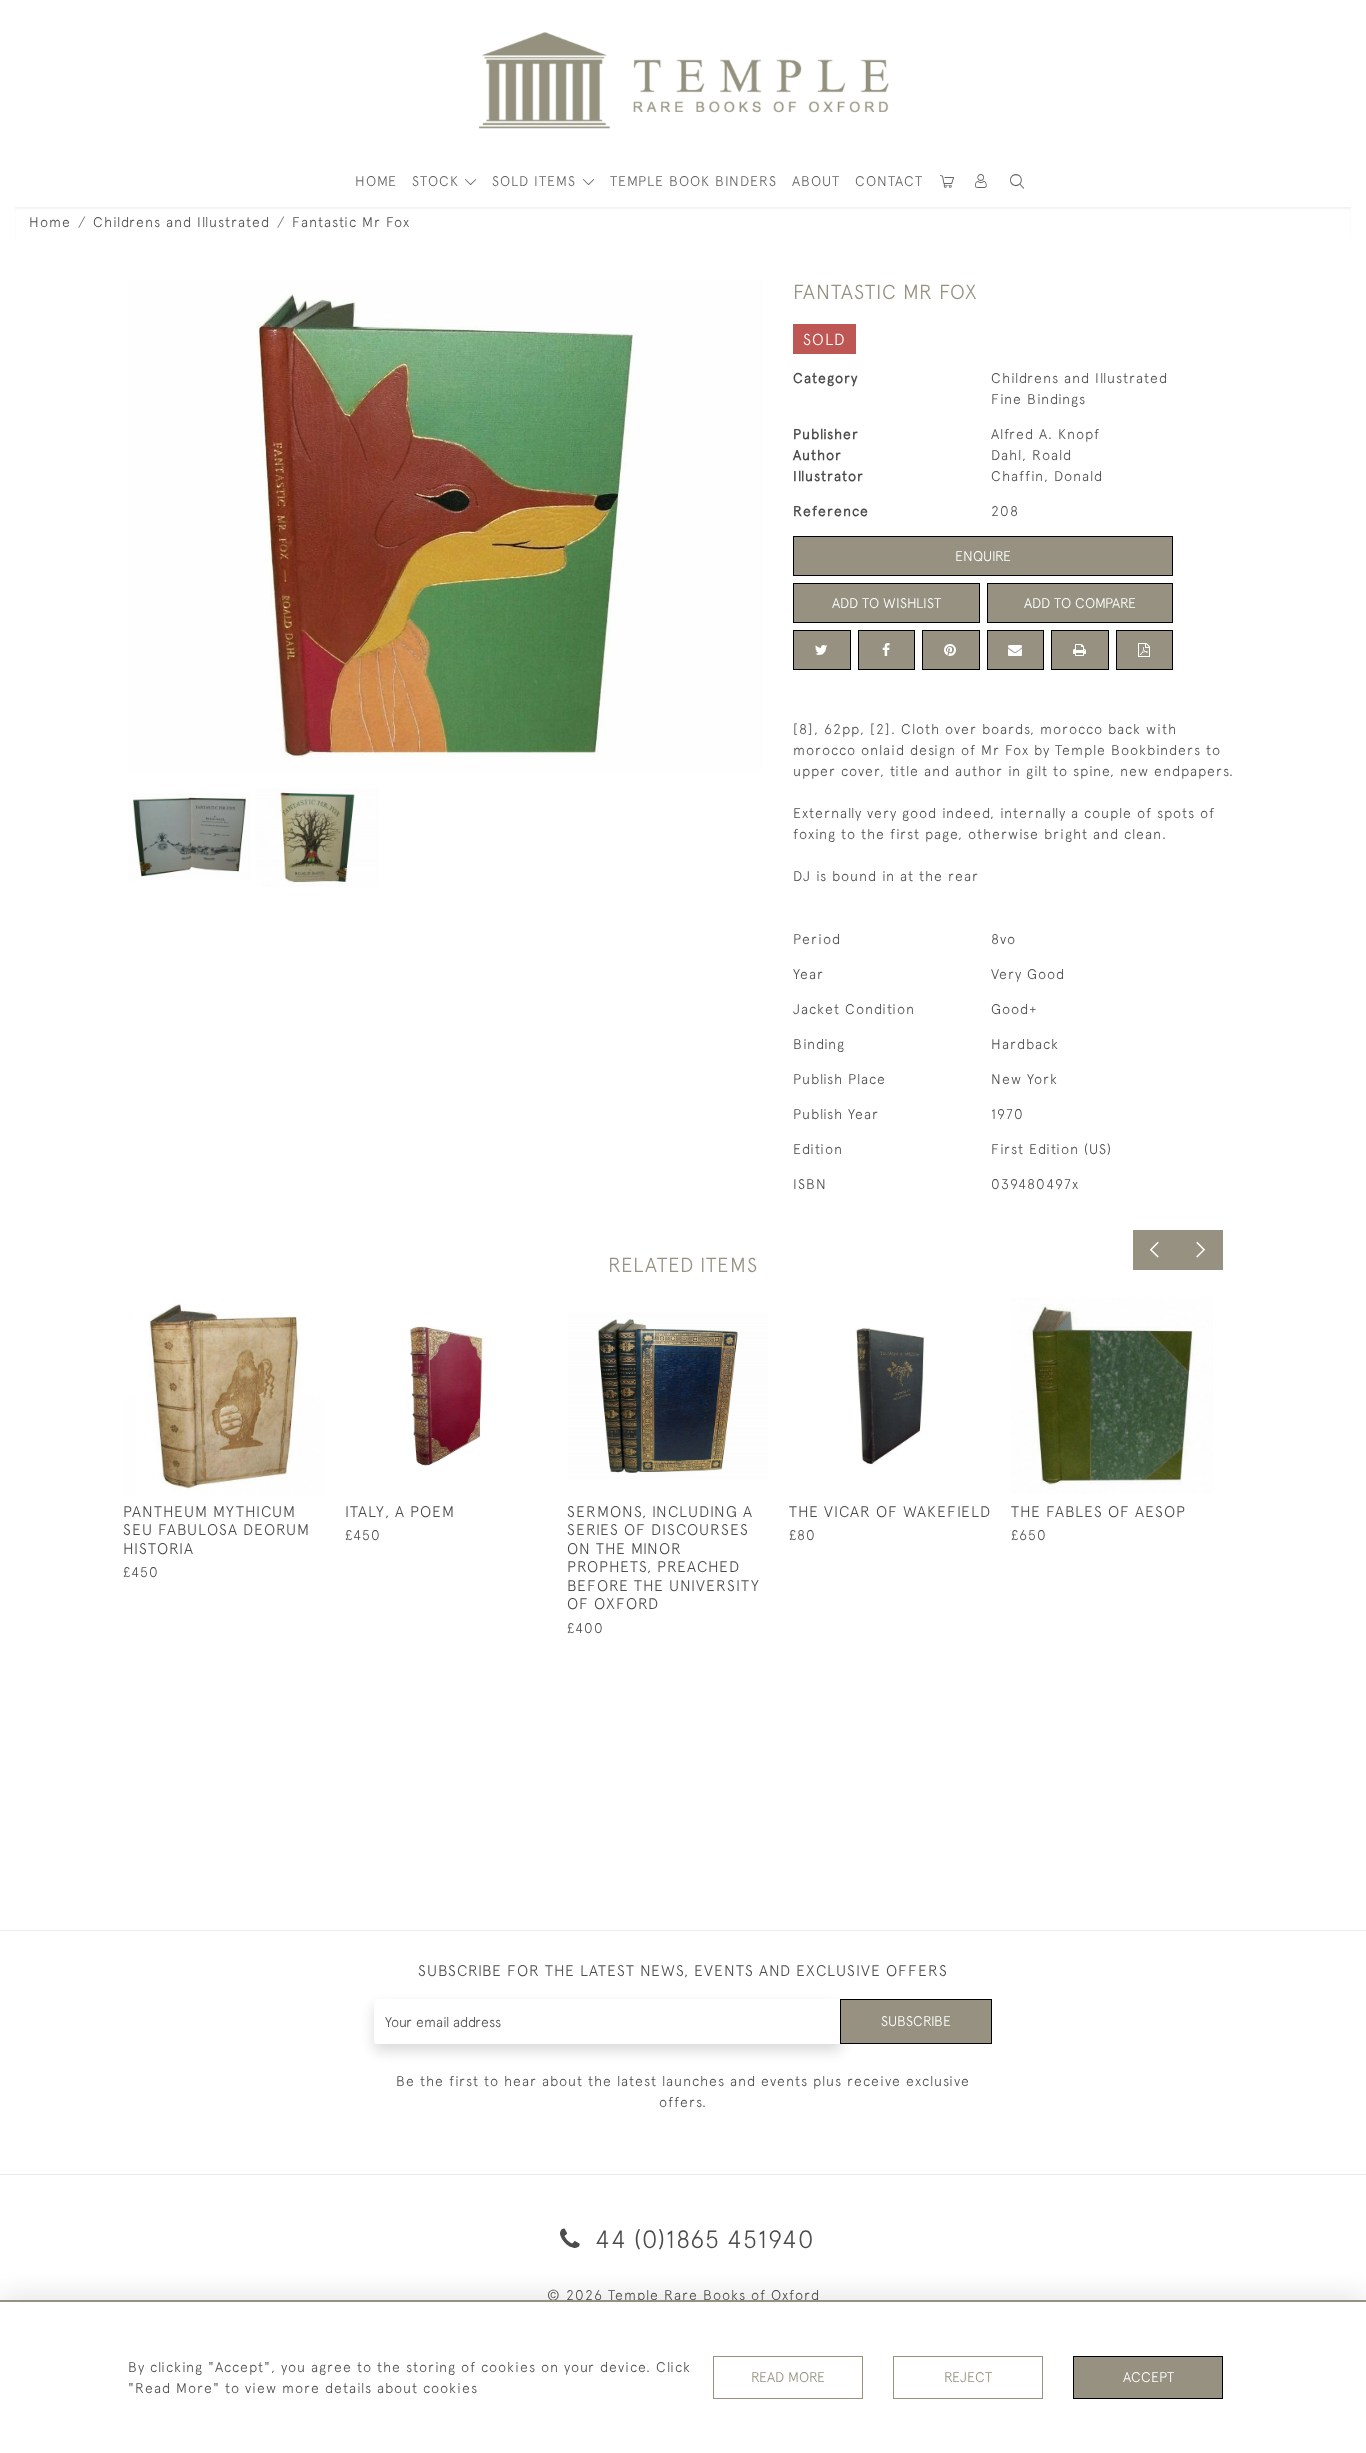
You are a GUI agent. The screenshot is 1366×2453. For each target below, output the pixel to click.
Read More (788, 2377)
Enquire (983, 556)
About (816, 181)
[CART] (948, 181)
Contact (889, 181)
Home (50, 222)
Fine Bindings (1038, 399)
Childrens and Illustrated (181, 222)
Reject (968, 2377)
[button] (982, 181)
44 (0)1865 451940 (701, 2238)
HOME (376, 181)
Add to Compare (1080, 603)
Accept (1148, 2377)
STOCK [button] (438, 181)
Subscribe (916, 2021)
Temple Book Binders (693, 181)
